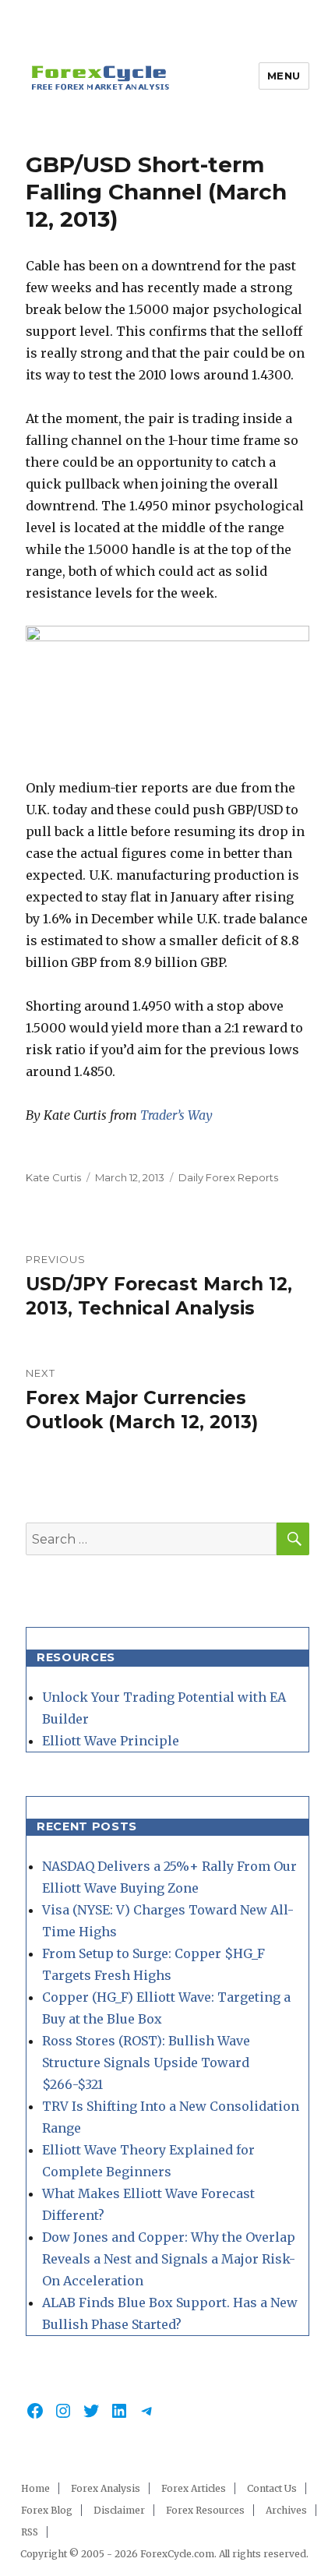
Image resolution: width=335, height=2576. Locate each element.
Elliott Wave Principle (111, 1741)
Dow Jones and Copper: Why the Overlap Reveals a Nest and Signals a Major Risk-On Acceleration (169, 2259)
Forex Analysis (106, 2488)
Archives (286, 2510)
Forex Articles (194, 2488)
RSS (30, 2532)
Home (35, 2488)
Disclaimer (119, 2510)
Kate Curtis (53, 1177)
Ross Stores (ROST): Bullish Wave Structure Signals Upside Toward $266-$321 (146, 2063)
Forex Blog (47, 2510)
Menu (284, 76)
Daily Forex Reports (228, 1177)
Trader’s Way (176, 1115)
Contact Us (272, 2488)
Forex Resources (205, 2510)
